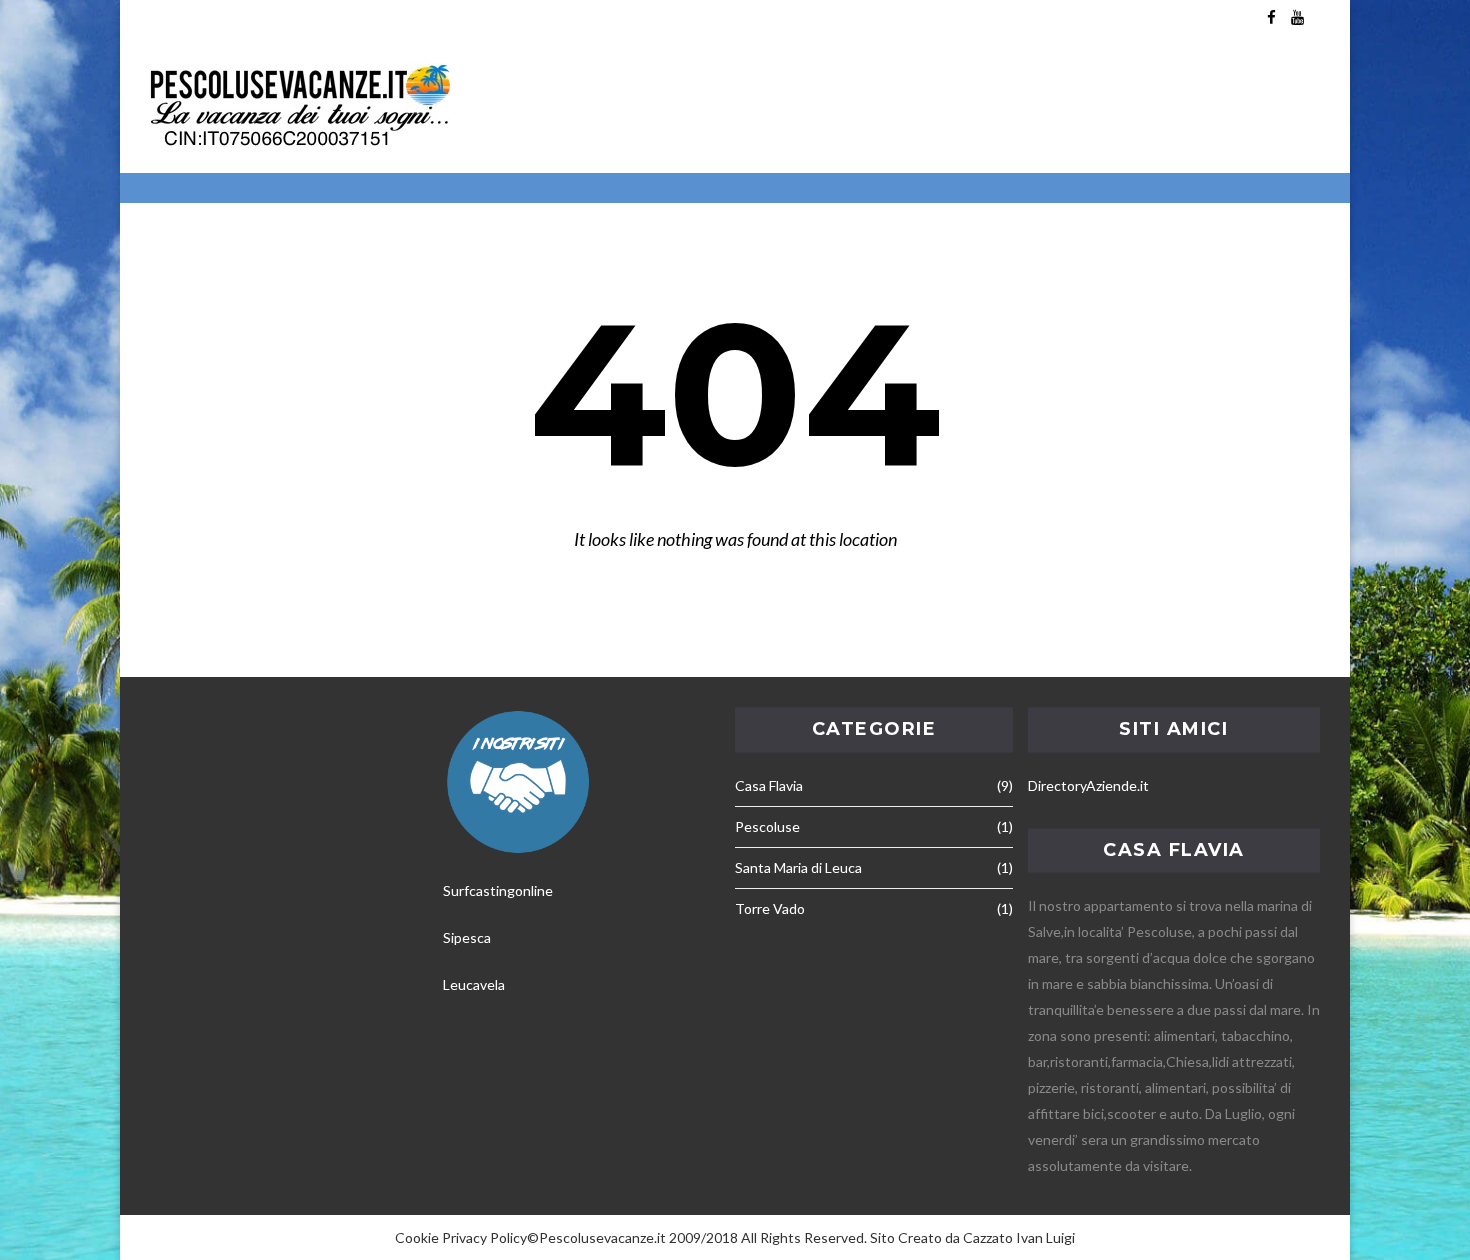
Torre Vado (770, 908)
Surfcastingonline (498, 890)
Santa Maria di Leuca (798, 867)
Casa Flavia (769, 785)
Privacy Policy (484, 1237)
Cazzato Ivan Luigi (1019, 1237)
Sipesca (467, 937)
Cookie (417, 1237)
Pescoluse (767, 826)
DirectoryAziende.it (1088, 785)
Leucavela (474, 984)
